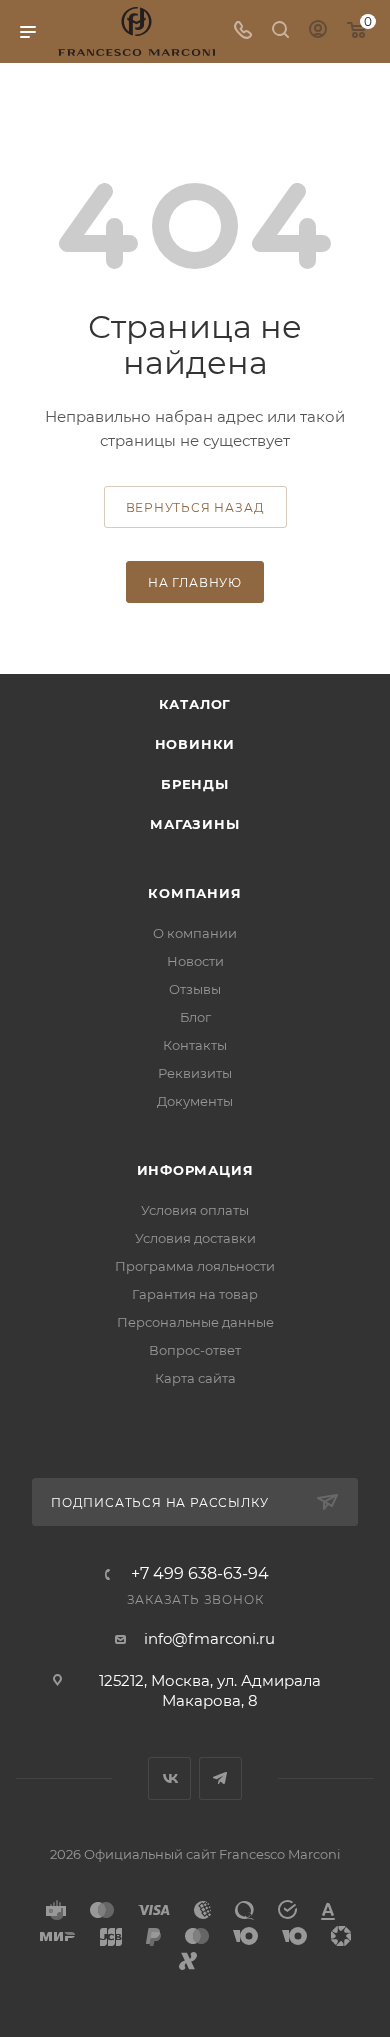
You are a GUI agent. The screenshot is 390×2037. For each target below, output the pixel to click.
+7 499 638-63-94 (200, 1574)
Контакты (195, 1045)
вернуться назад (195, 507)
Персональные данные (195, 1322)
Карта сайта (195, 1378)
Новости (195, 961)
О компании (195, 933)
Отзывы (195, 989)
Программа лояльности (195, 1266)
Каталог (195, 704)
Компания (194, 893)
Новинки (195, 744)
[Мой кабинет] (318, 31)
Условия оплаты (195, 1210)
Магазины (194, 824)
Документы (195, 1101)
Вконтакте (169, 1778)
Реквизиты (195, 1073)
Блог (195, 1017)
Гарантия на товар (195, 1294)
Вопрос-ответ (195, 1350)
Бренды (195, 784)
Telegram (220, 1778)
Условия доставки (195, 1238)
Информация (195, 1170)
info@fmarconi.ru (209, 1638)
